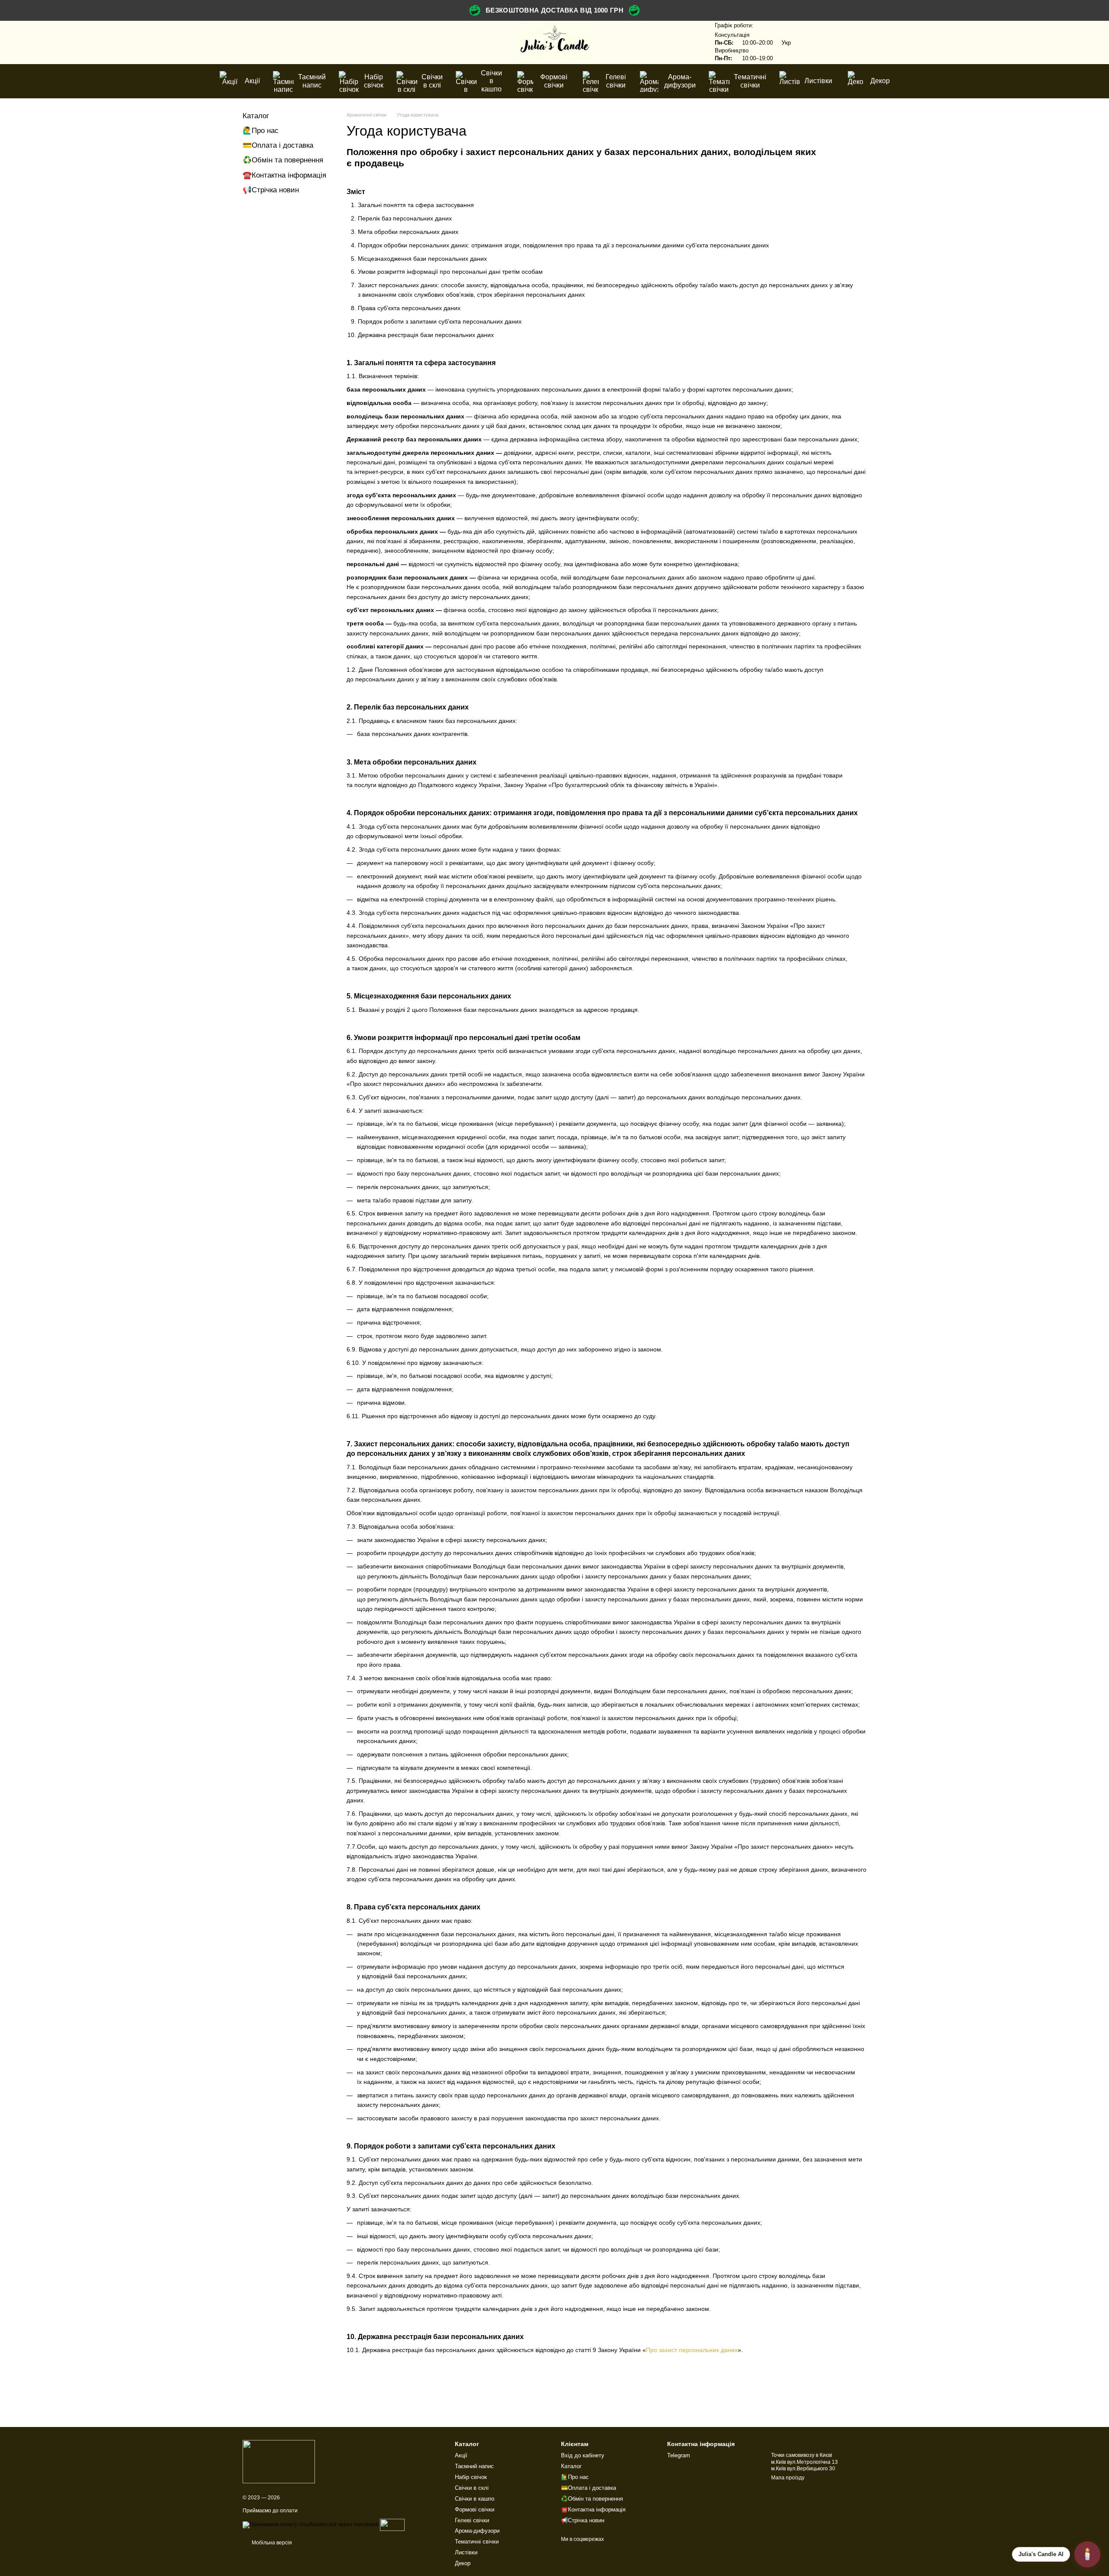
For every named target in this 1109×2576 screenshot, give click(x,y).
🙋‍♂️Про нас (261, 131)
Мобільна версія (271, 2543)
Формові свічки (554, 81)
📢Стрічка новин (271, 190)
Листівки (818, 81)
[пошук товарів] (689, 42)
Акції (252, 81)
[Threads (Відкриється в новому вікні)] (286, 42)
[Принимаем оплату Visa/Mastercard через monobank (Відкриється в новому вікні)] (311, 2524)
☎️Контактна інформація (284, 175)
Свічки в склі (432, 81)
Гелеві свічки (616, 81)
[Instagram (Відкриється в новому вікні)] (255, 42)
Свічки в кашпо (491, 81)
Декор (880, 81)
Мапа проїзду (788, 2478)
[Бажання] (814, 42)
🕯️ (1087, 2554)
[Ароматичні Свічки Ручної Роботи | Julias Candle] (279, 2461)
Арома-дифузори (680, 81)
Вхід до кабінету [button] (583, 2455)
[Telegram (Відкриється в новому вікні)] (276, 42)
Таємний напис (312, 81)
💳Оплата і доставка (278, 145)
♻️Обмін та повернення (283, 160)
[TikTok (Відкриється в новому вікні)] (265, 42)
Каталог (256, 116)
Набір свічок (374, 81)
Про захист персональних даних (692, 2350)
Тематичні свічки (750, 81)
